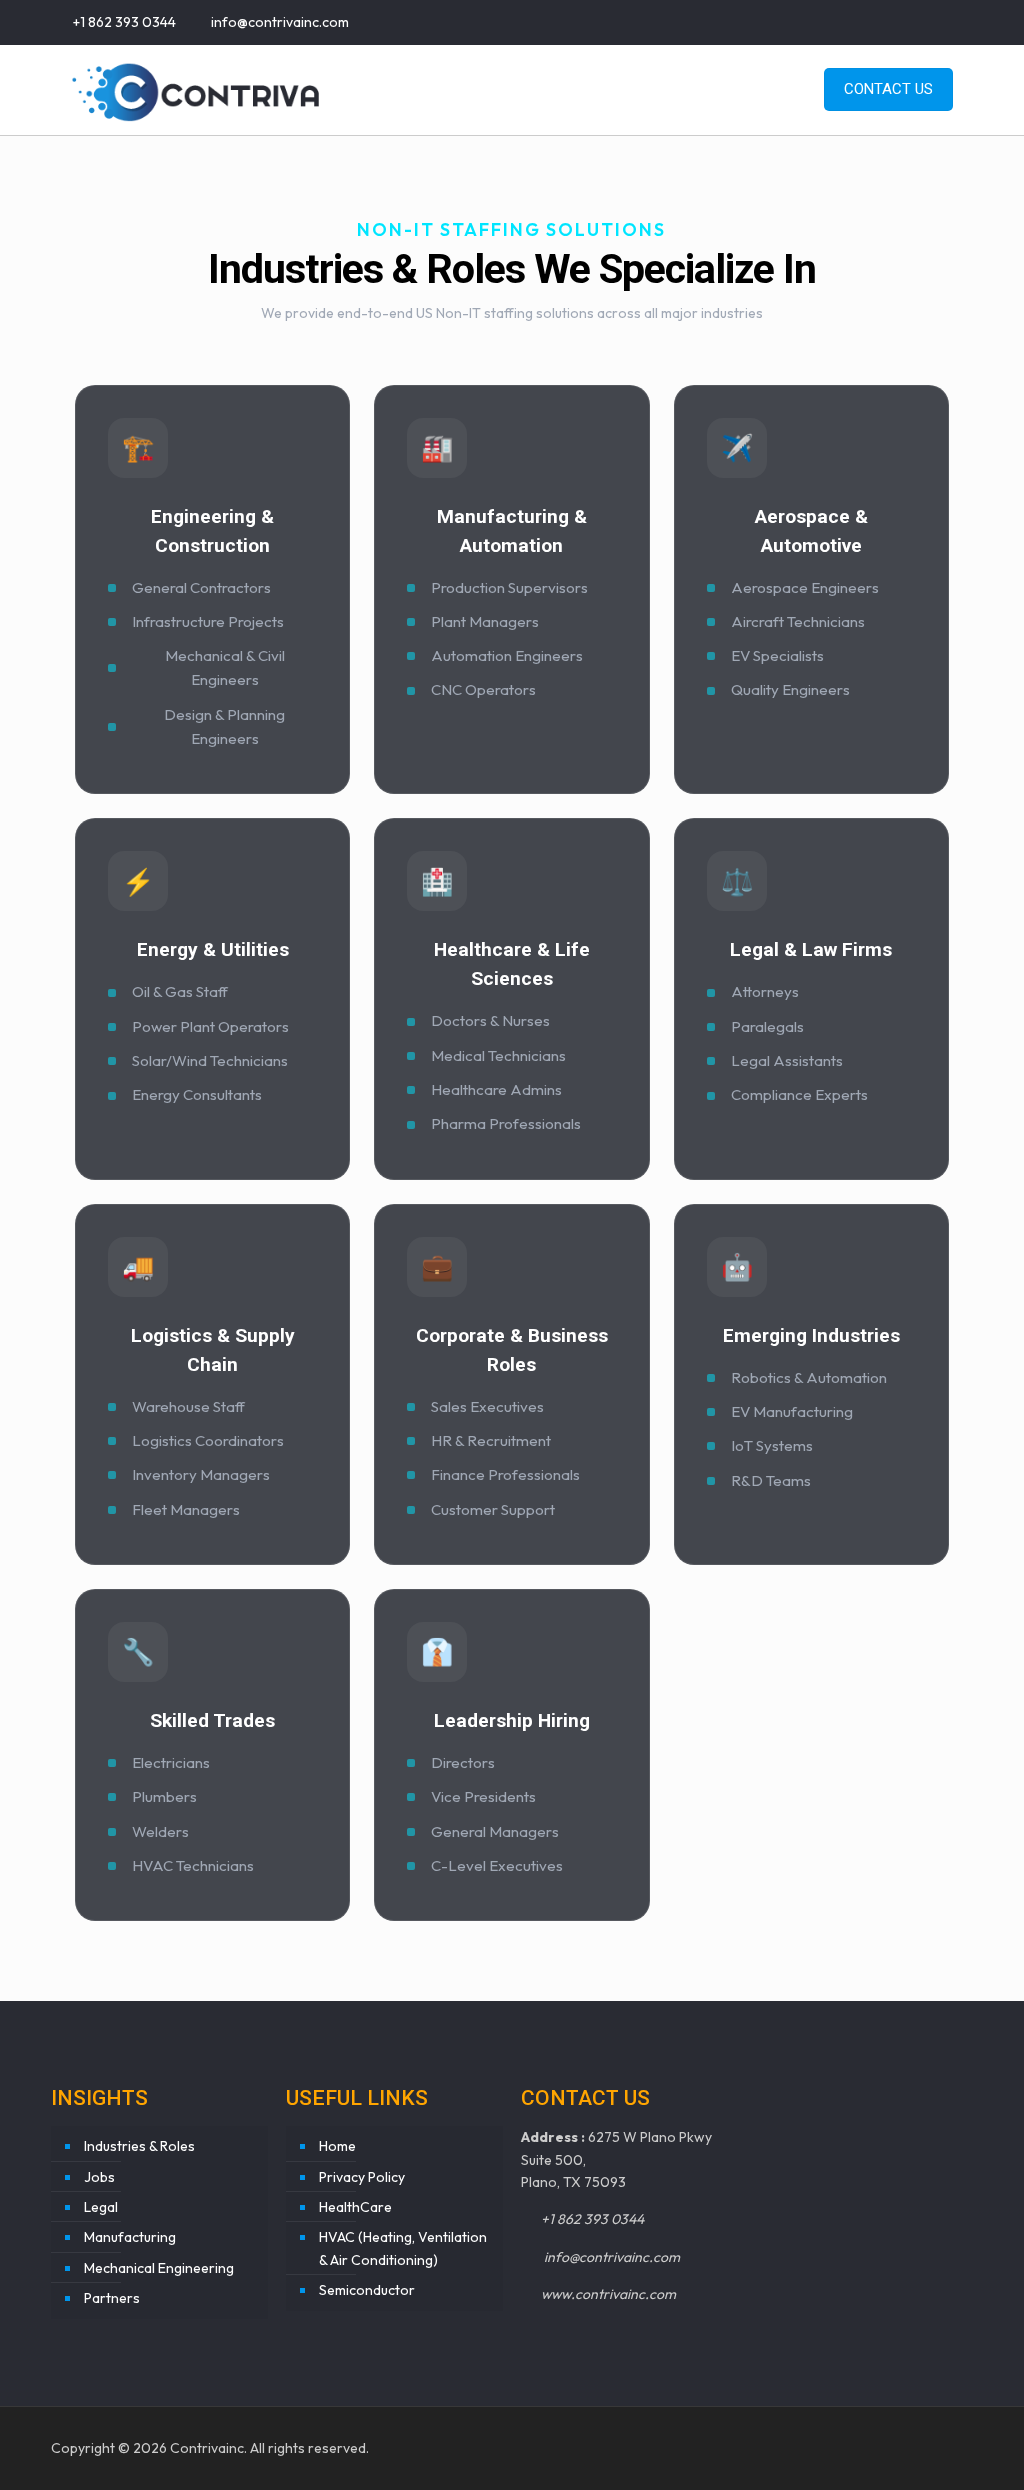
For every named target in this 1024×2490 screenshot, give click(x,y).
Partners (112, 2298)
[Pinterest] (962, 21)
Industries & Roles (139, 2146)
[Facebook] (854, 21)
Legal (101, 2207)
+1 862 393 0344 (124, 22)
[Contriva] (196, 90)
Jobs (99, 2177)
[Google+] (881, 21)
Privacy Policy (362, 2177)
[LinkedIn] (935, 21)
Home (337, 2146)
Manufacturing (130, 2237)
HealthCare (355, 2207)
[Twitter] (908, 21)
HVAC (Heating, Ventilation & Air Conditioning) (403, 2248)
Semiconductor (367, 2290)
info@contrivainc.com (278, 22)
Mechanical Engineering (159, 2268)
